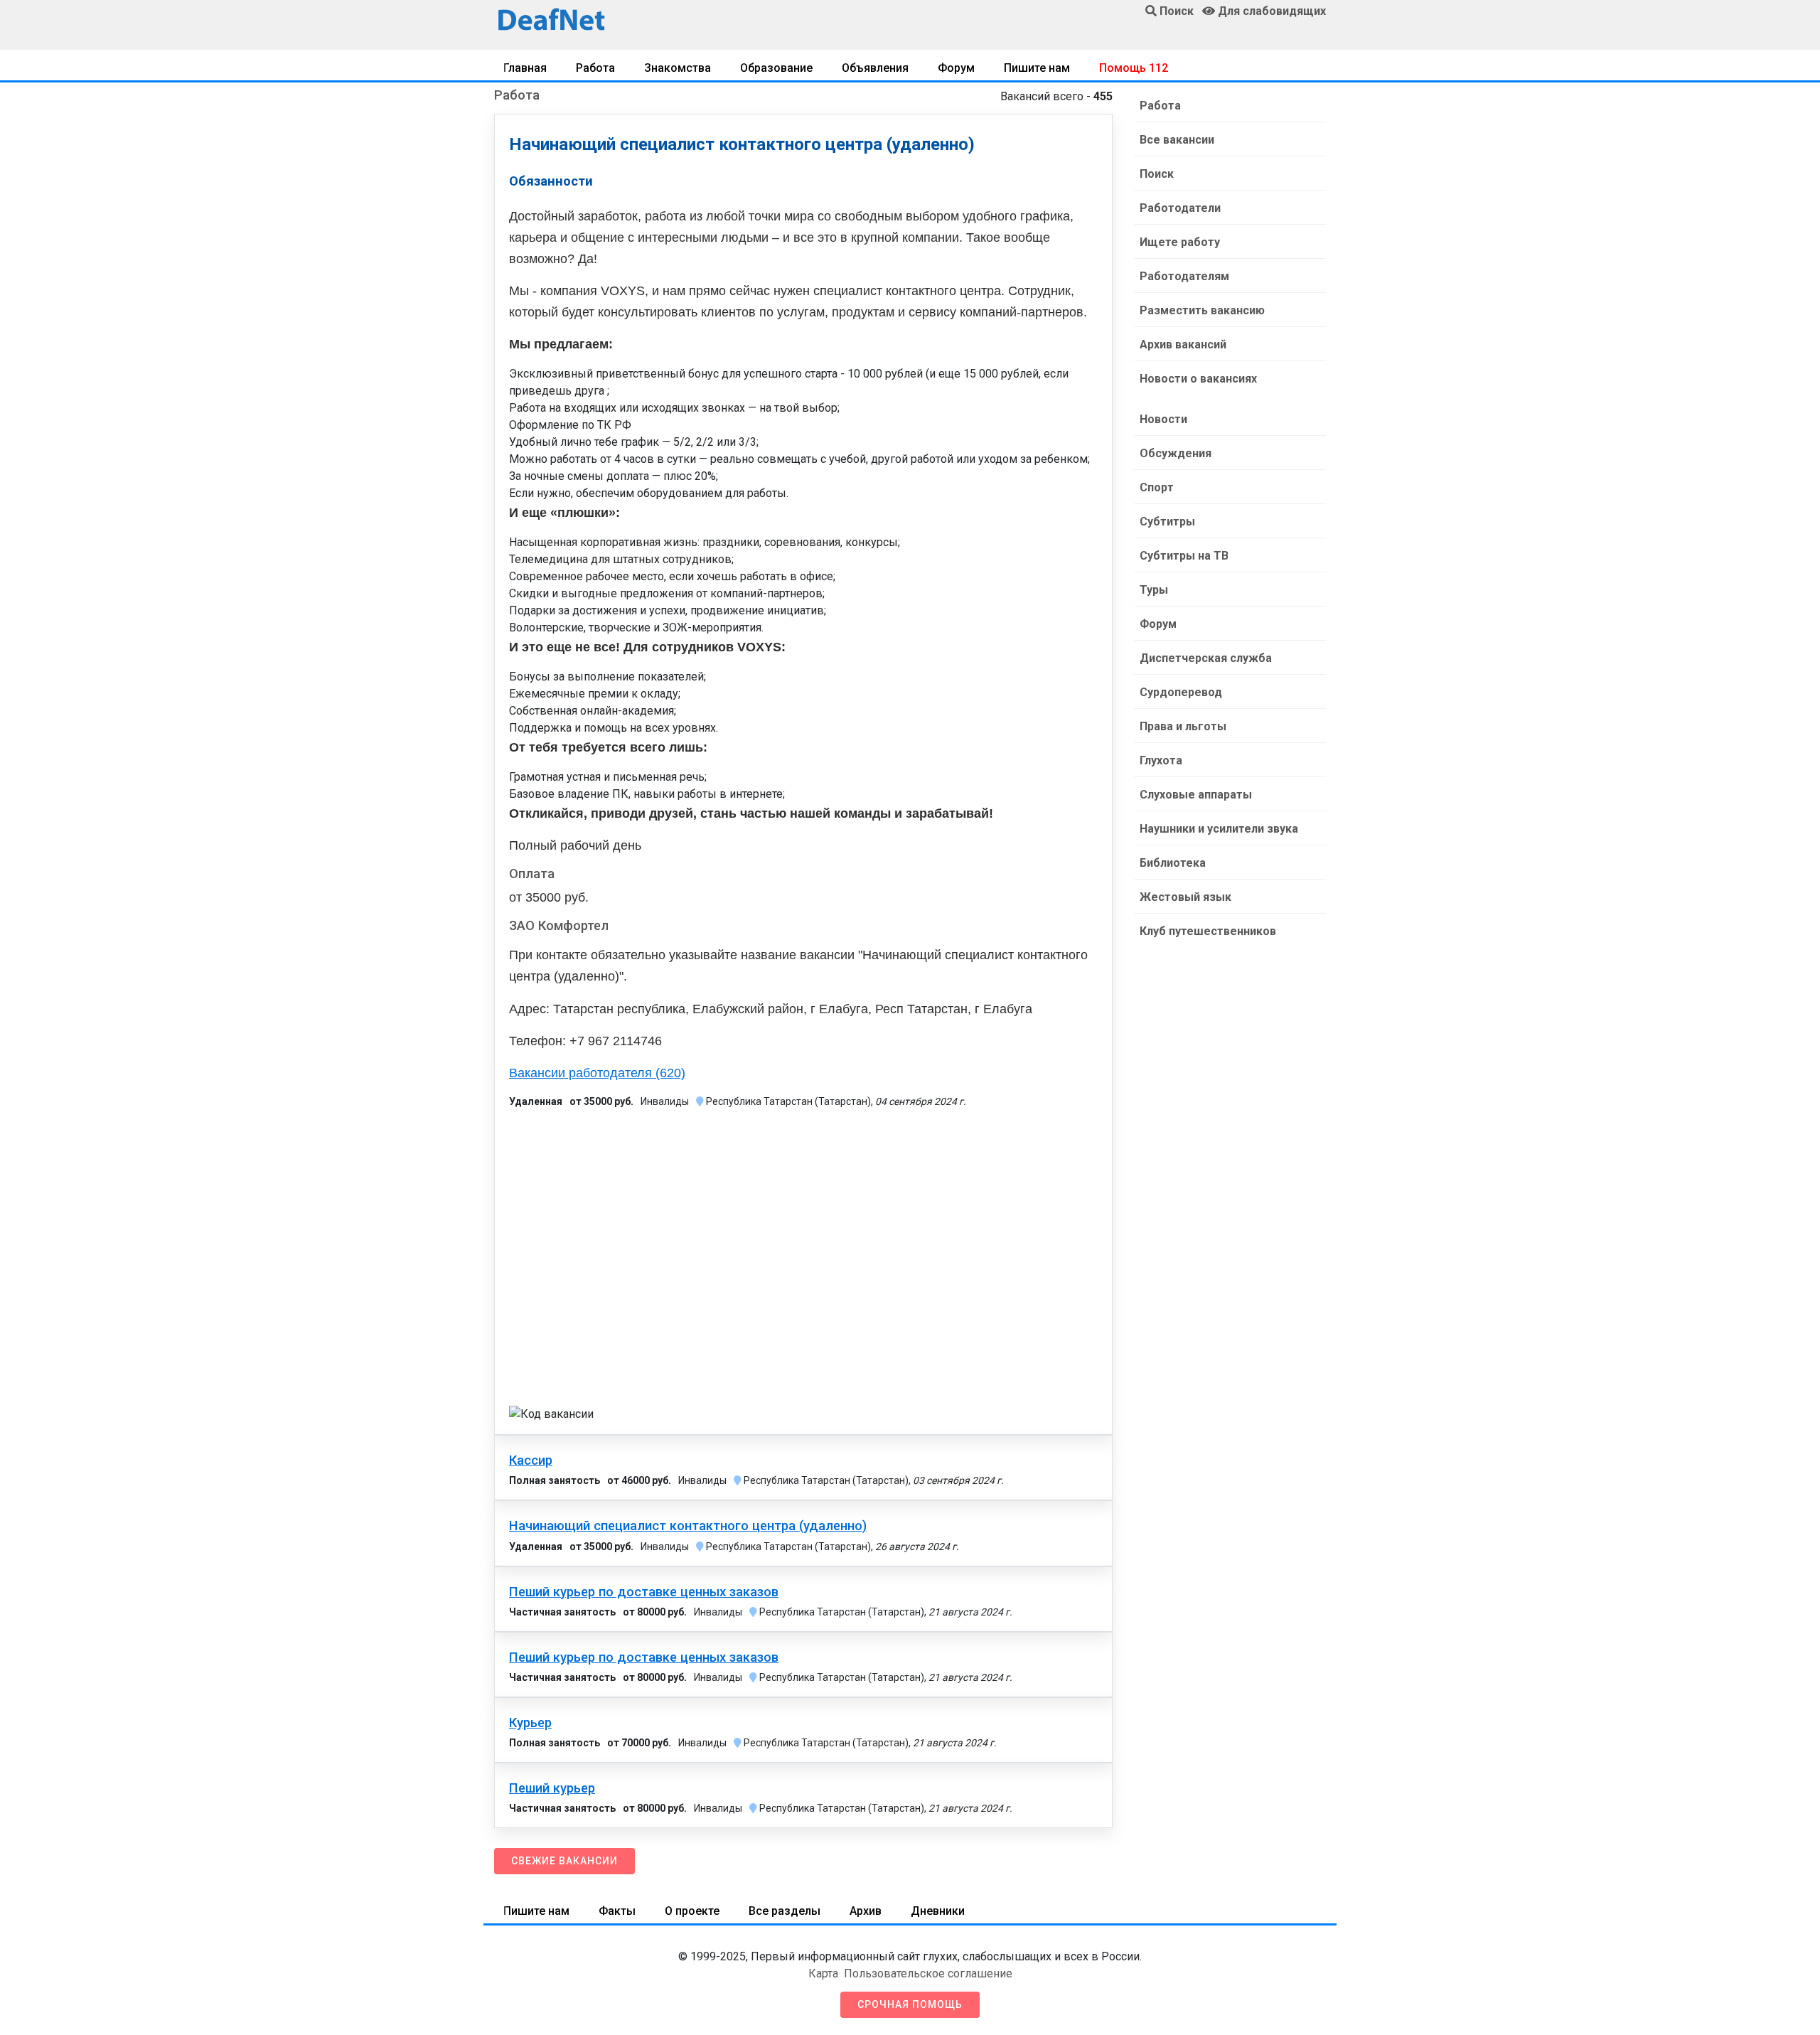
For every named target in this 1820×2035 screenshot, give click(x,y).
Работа (595, 68)
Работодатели (1180, 208)
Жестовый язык (1185, 897)
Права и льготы (1183, 726)
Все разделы (785, 1911)
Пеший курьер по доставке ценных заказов (644, 1592)
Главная (525, 68)
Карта (823, 1973)
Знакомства (678, 68)
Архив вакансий (1183, 344)
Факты (617, 1911)
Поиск (1157, 174)
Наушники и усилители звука (1219, 829)
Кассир (531, 1460)
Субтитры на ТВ (1184, 556)
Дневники (938, 1911)
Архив (866, 1911)
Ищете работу (1180, 242)
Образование (776, 68)
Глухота (1161, 760)
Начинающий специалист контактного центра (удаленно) (688, 1526)
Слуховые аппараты (1196, 795)
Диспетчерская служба (1206, 658)
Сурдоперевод (1181, 692)
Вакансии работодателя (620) (597, 1073)
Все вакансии (1177, 140)
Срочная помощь (910, 2004)
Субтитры (1167, 522)
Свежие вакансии (564, 1861)
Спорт (1157, 487)
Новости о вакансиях (1198, 379)
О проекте (692, 1911)
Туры (1154, 590)
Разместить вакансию (1202, 310)
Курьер (530, 1723)
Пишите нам (1037, 68)
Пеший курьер (552, 1788)
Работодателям (1184, 276)
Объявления (875, 68)
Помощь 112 (1134, 68)
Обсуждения (1176, 453)
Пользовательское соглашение (928, 1973)
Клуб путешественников (1208, 931)
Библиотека (1173, 863)
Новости (1163, 419)
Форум (956, 68)
